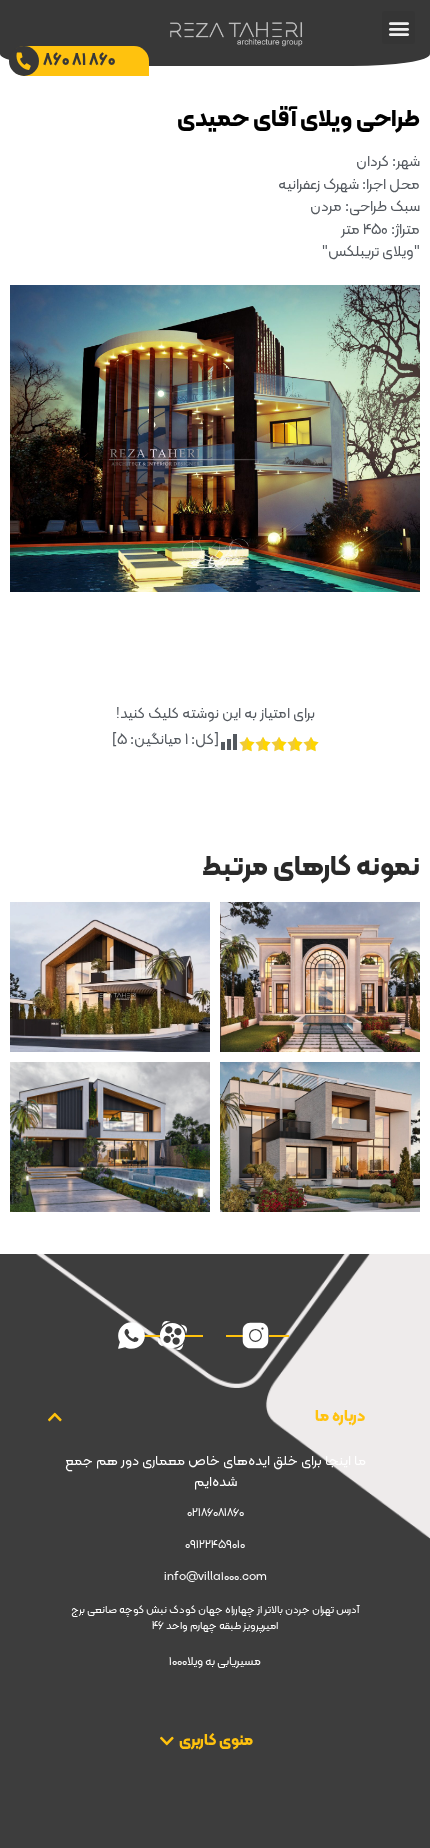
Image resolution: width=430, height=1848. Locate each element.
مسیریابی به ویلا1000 (215, 1662)
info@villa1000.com (215, 1577)
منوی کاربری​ (216, 1741)
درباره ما (340, 1417)
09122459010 (215, 1545)
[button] (398, 27)
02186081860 (215, 1513)
